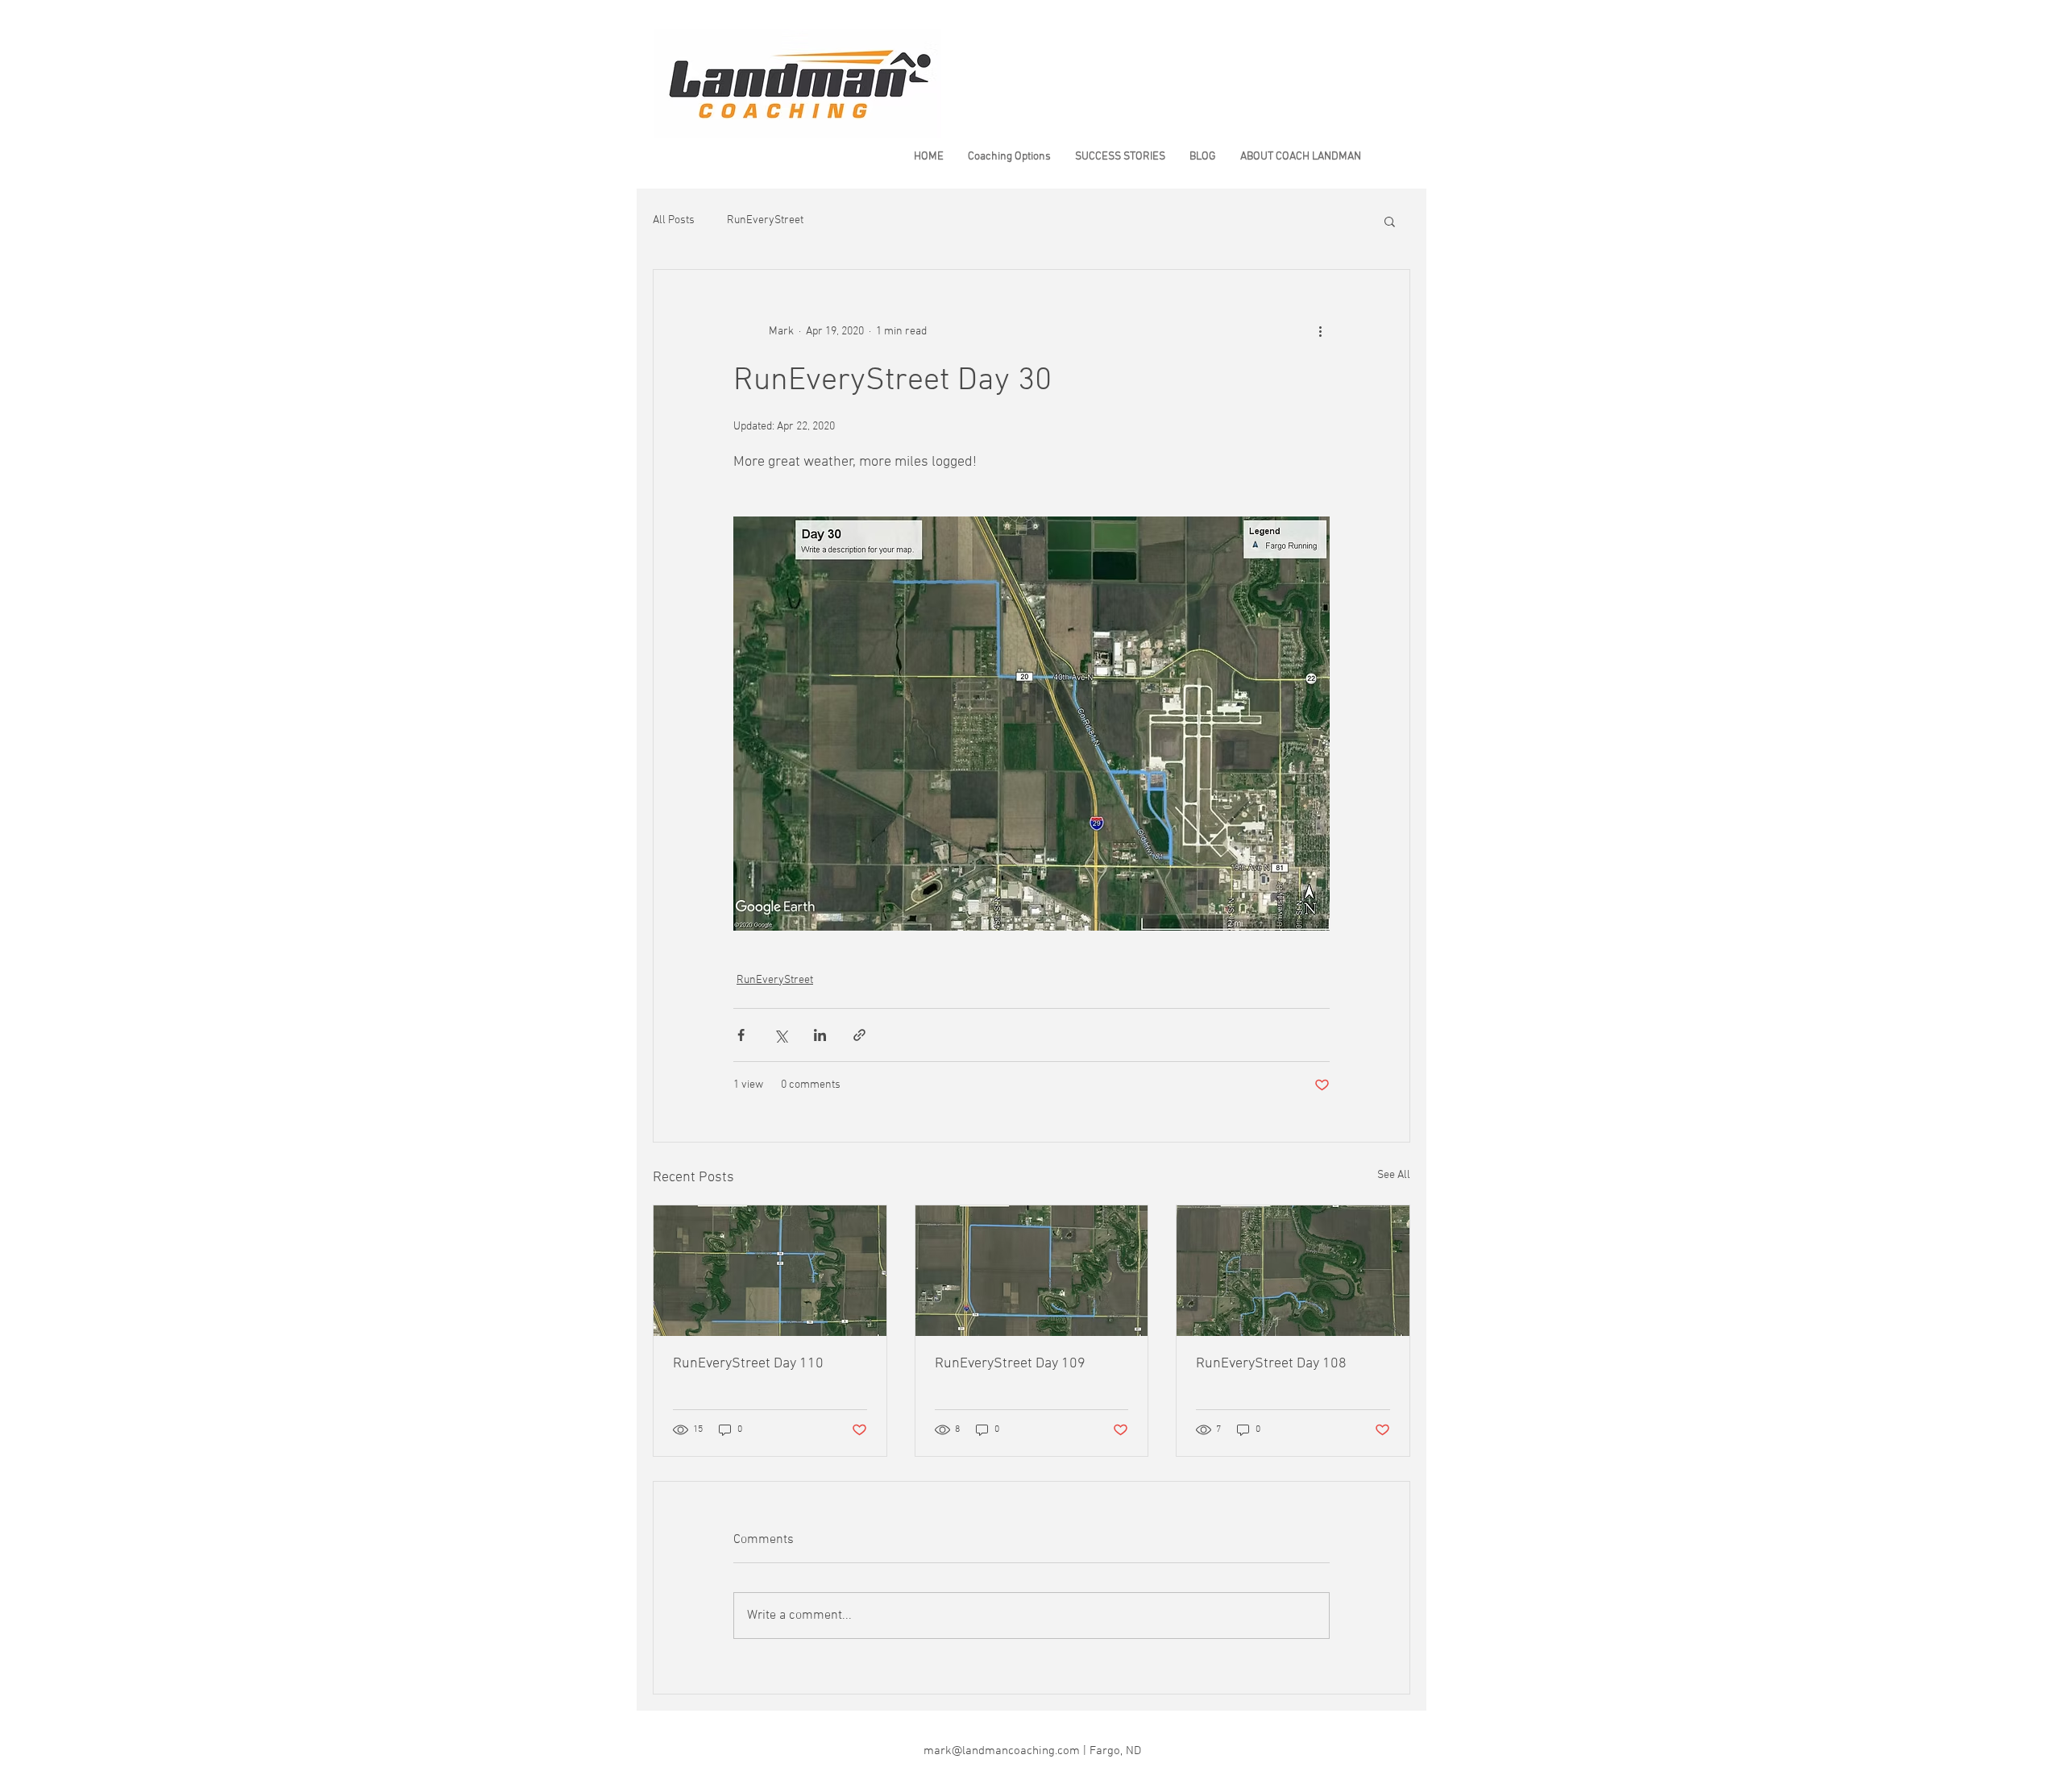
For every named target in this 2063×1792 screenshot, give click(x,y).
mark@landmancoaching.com (1002, 1751)
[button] (1390, 221)
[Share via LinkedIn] (820, 1035)
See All (1394, 1175)
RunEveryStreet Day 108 (1271, 1364)
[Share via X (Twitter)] (780, 1035)
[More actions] (1320, 331)
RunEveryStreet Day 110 (748, 1364)
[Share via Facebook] (741, 1035)
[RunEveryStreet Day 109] (1032, 1271)
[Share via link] (859, 1035)
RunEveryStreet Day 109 (1010, 1364)
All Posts (674, 220)
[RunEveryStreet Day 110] (770, 1271)
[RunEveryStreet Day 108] (1293, 1271)
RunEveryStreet (765, 220)
